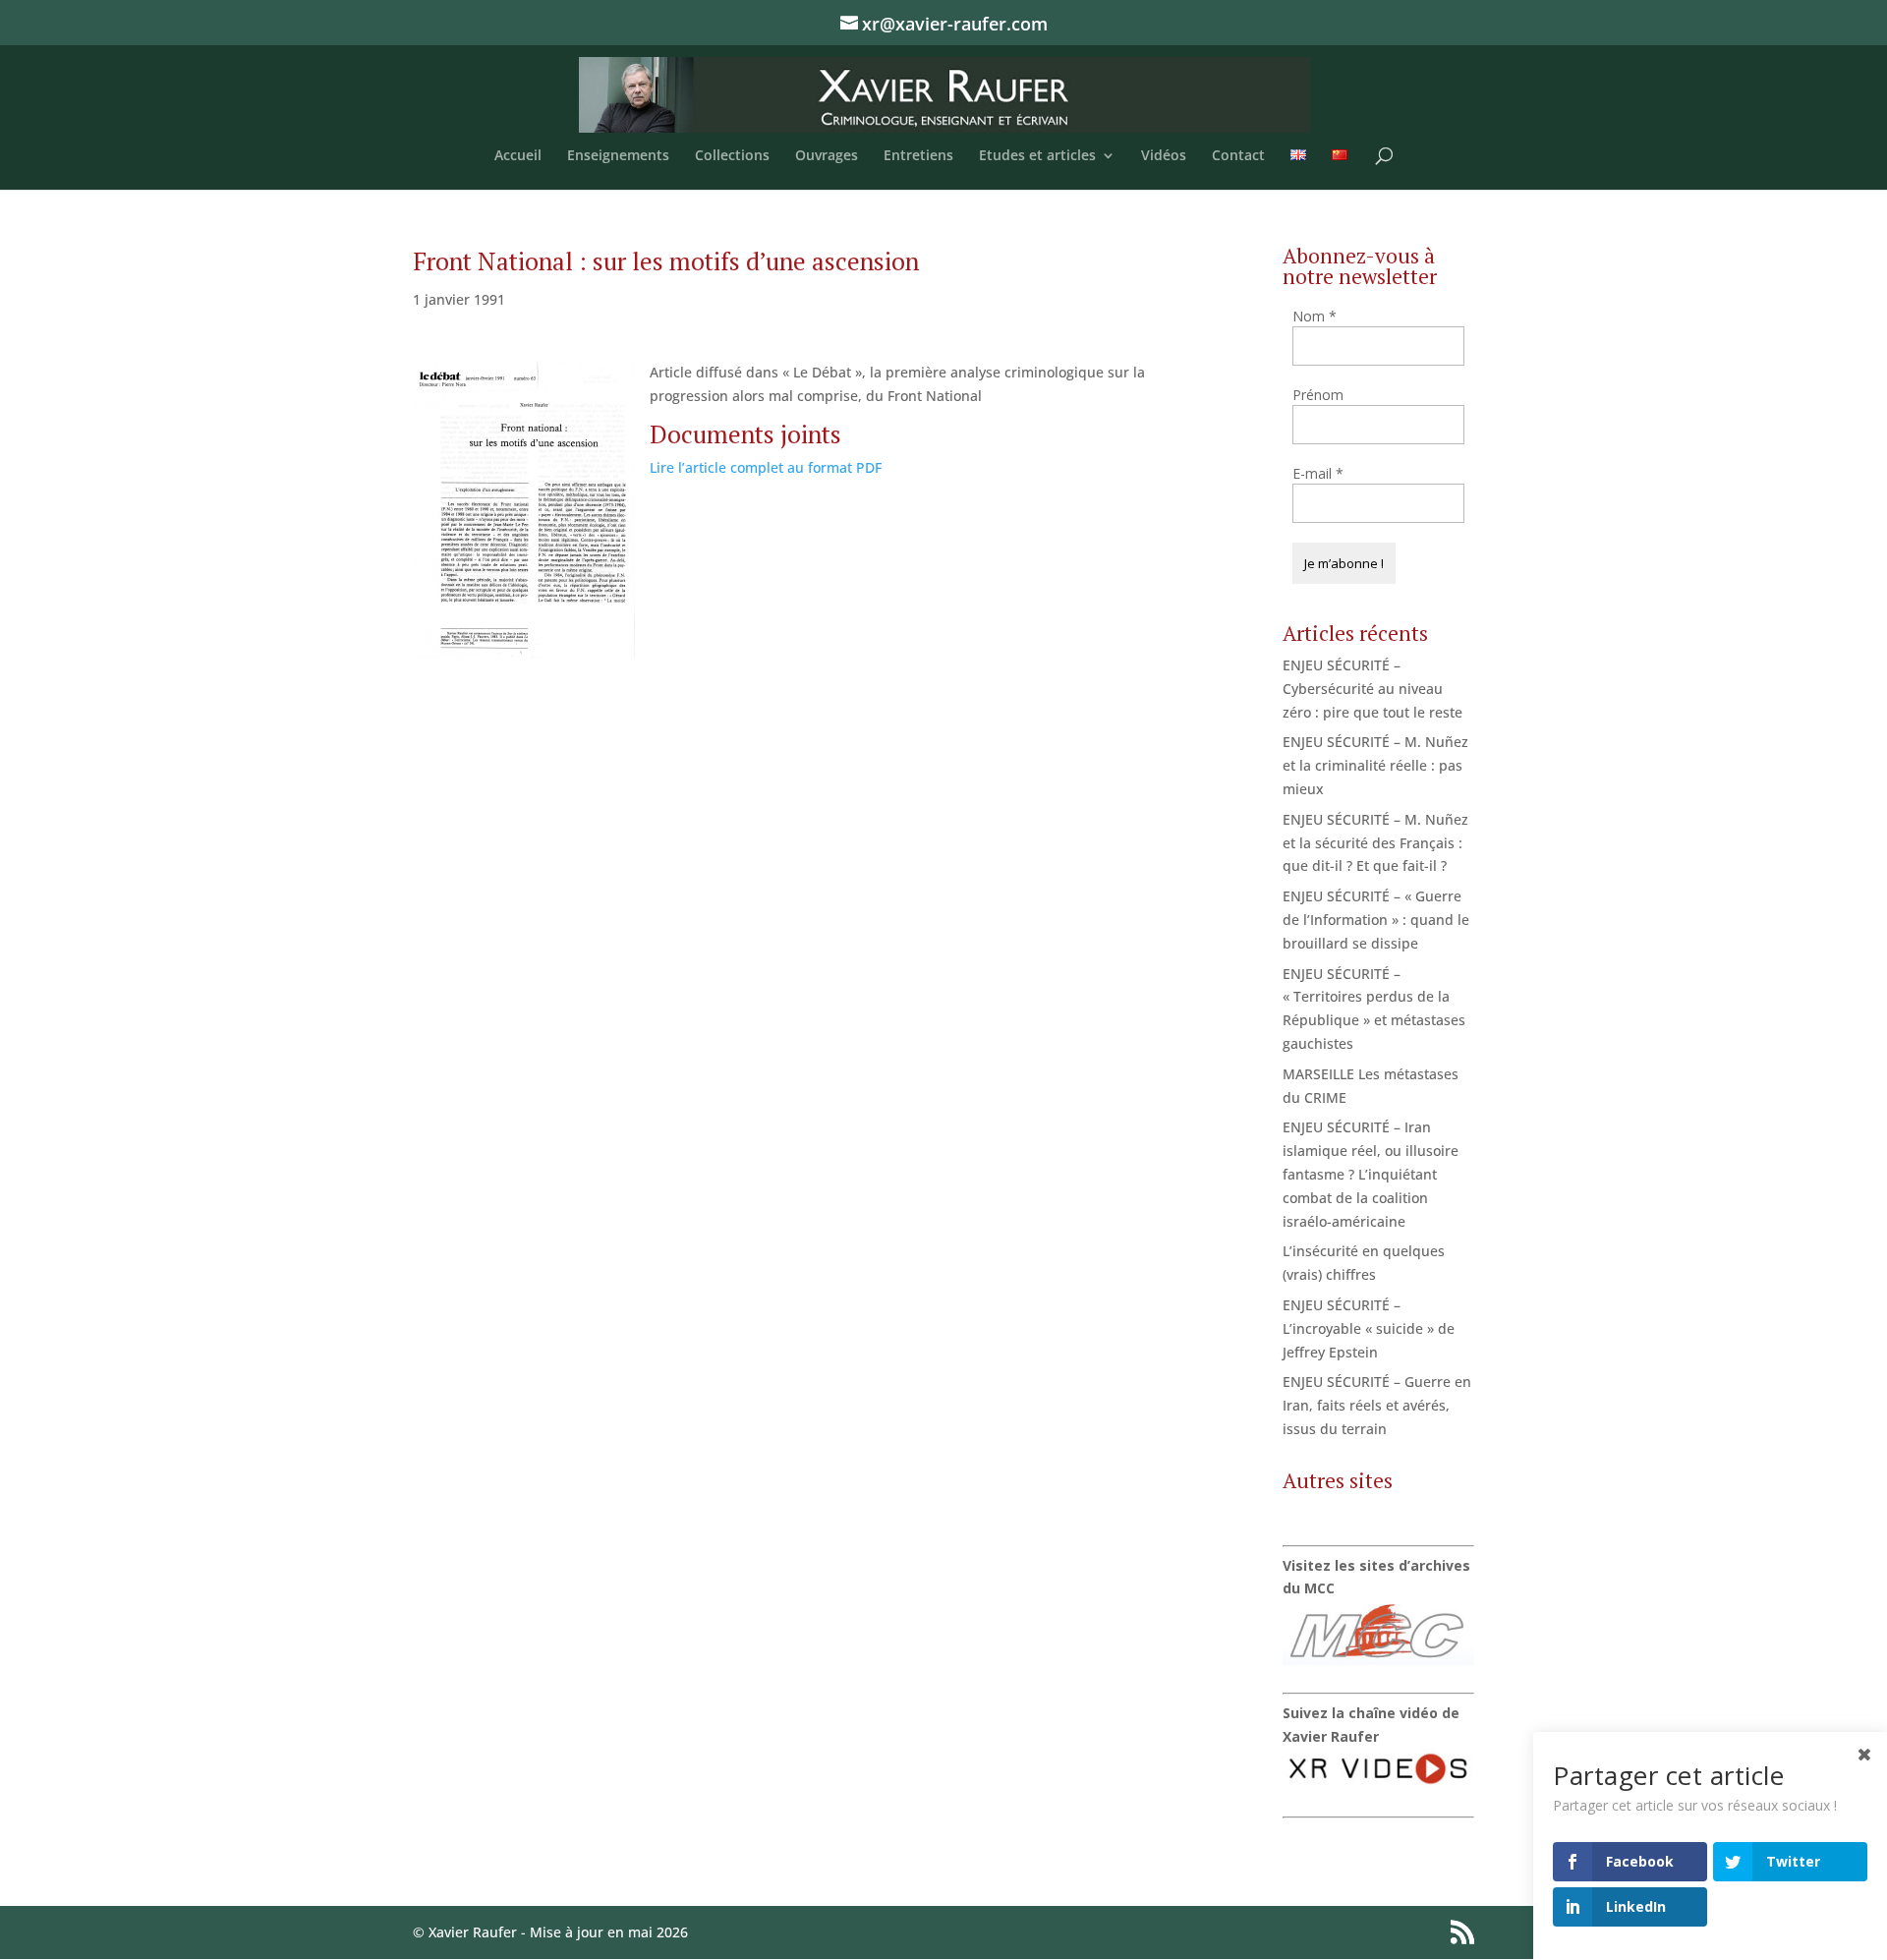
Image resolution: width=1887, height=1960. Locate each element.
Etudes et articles (1037, 156)
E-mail (1318, 473)
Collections (732, 156)
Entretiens (918, 156)
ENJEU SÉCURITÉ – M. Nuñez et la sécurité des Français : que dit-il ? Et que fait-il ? (1375, 843)
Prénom (1318, 395)
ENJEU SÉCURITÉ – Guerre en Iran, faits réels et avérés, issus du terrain (1377, 1405)
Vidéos (1164, 156)
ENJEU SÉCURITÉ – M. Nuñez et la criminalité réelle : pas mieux (1375, 765)
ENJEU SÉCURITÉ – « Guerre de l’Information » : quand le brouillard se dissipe (1376, 920)
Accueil (518, 156)
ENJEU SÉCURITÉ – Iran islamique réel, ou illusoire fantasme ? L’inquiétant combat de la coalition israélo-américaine (1371, 1174)
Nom (1315, 316)
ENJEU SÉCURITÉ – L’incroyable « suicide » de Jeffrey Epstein (1369, 1328)
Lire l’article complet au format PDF (766, 467)
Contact (1238, 156)
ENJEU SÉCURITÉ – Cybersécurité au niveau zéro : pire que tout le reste (1372, 689)
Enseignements (618, 156)
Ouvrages (827, 156)
